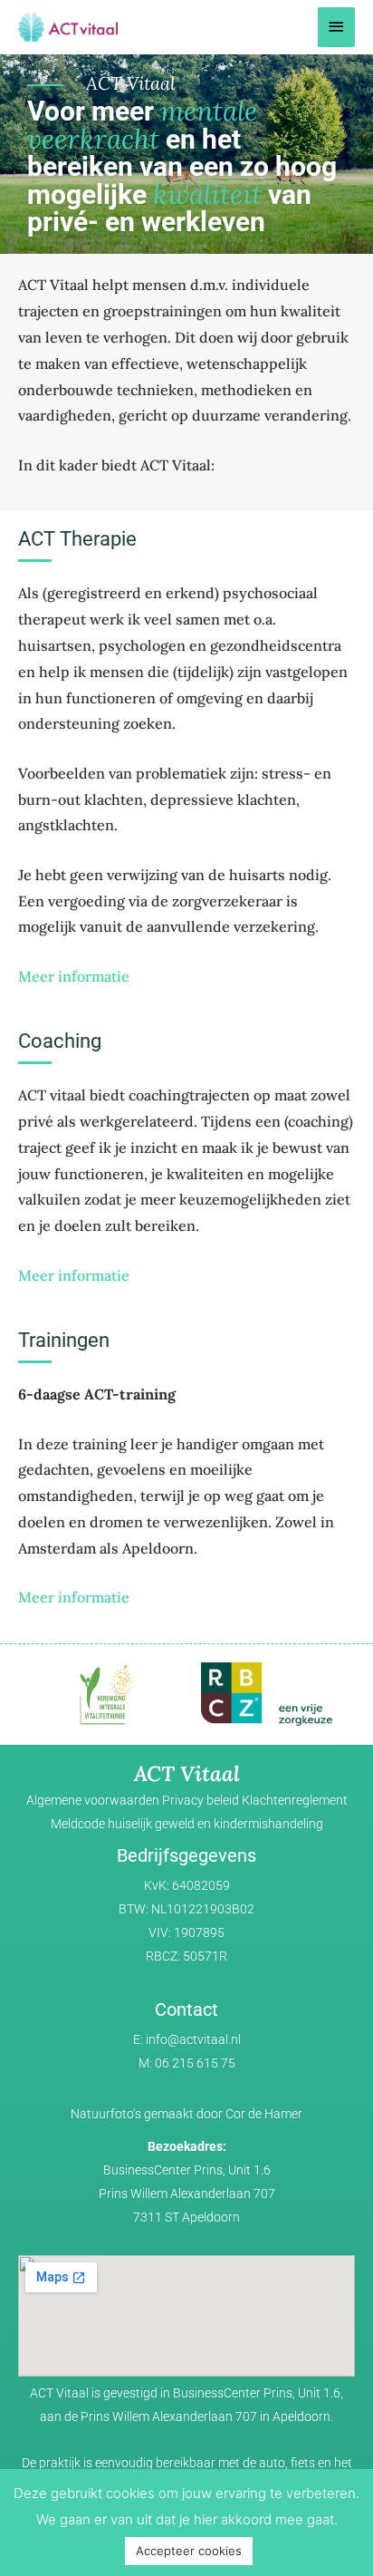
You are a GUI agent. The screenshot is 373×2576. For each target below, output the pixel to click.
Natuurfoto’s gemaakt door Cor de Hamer (186, 2114)
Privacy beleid (201, 1800)
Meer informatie (74, 976)
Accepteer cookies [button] (189, 2551)
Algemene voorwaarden (93, 1800)
